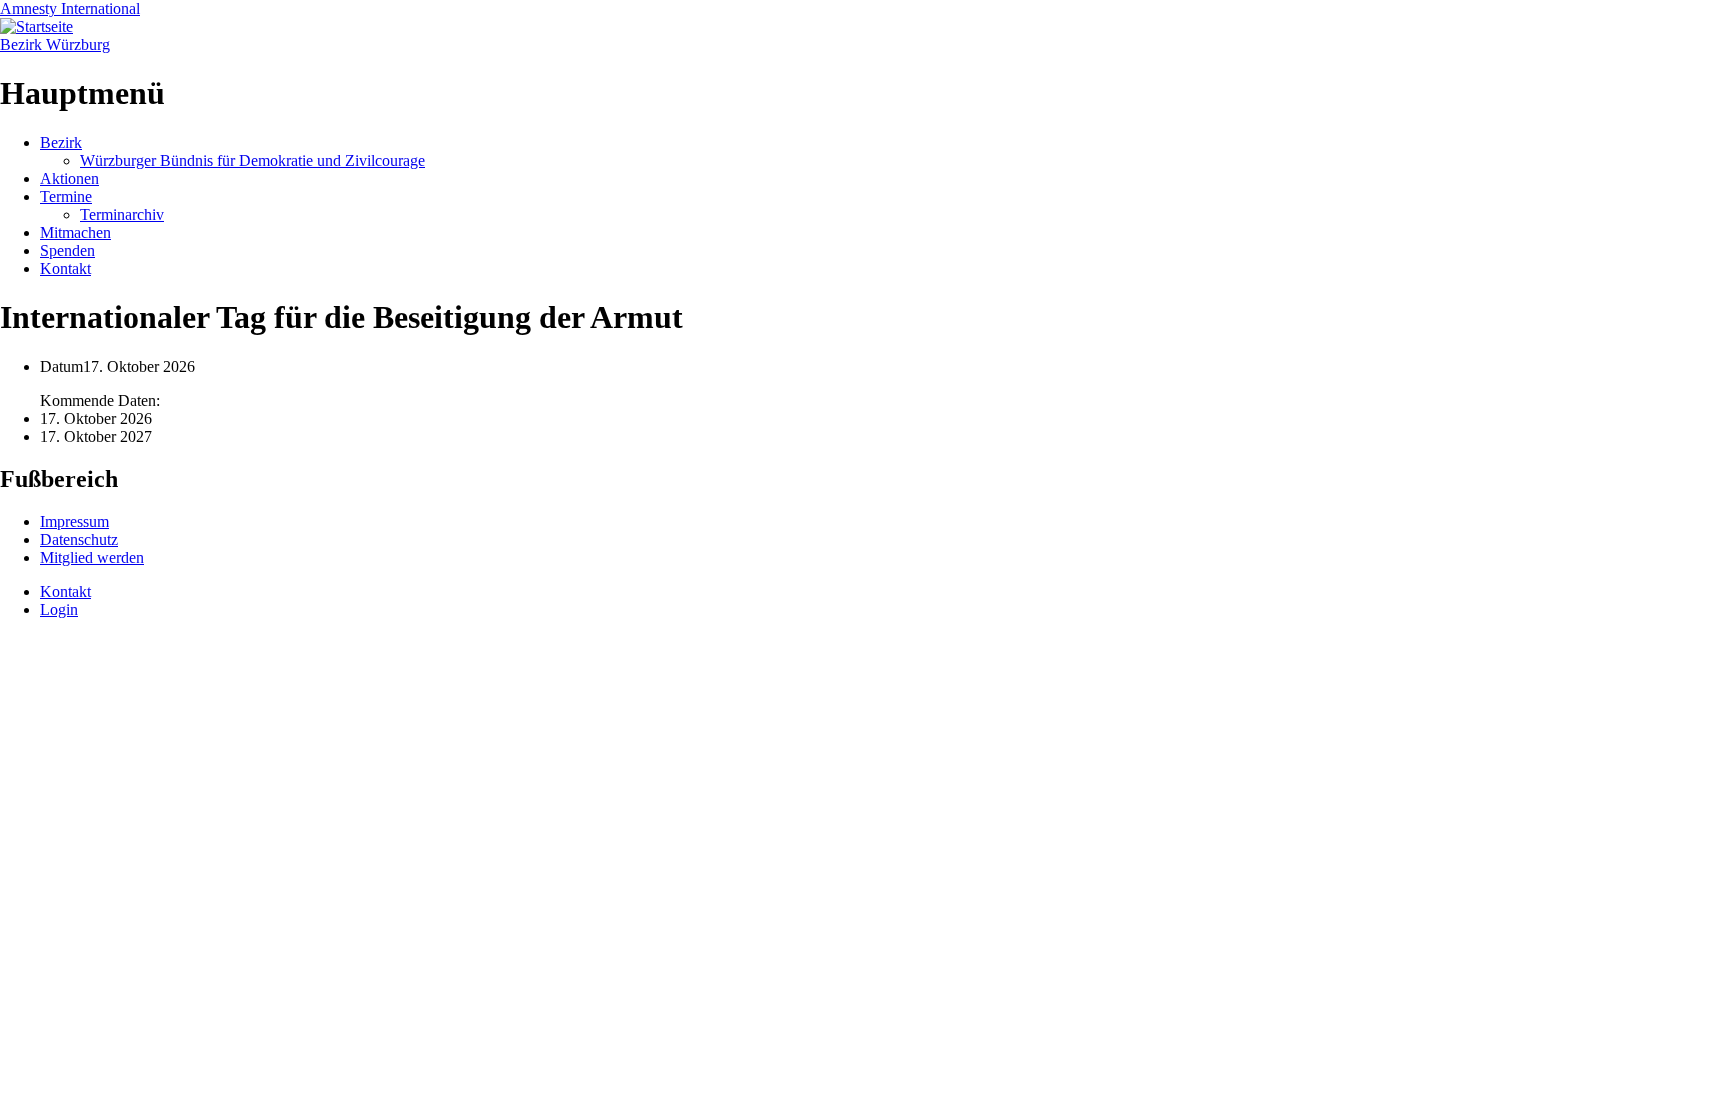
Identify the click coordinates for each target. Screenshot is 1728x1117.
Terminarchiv (122, 214)
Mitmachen (75, 232)
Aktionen (69, 178)
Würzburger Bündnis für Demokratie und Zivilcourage (252, 160)
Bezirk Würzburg (55, 44)
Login (59, 609)
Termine (66, 196)
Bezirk (61, 142)
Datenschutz (79, 539)
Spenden (67, 250)
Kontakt (65, 268)
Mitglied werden (92, 557)
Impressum (74, 521)
